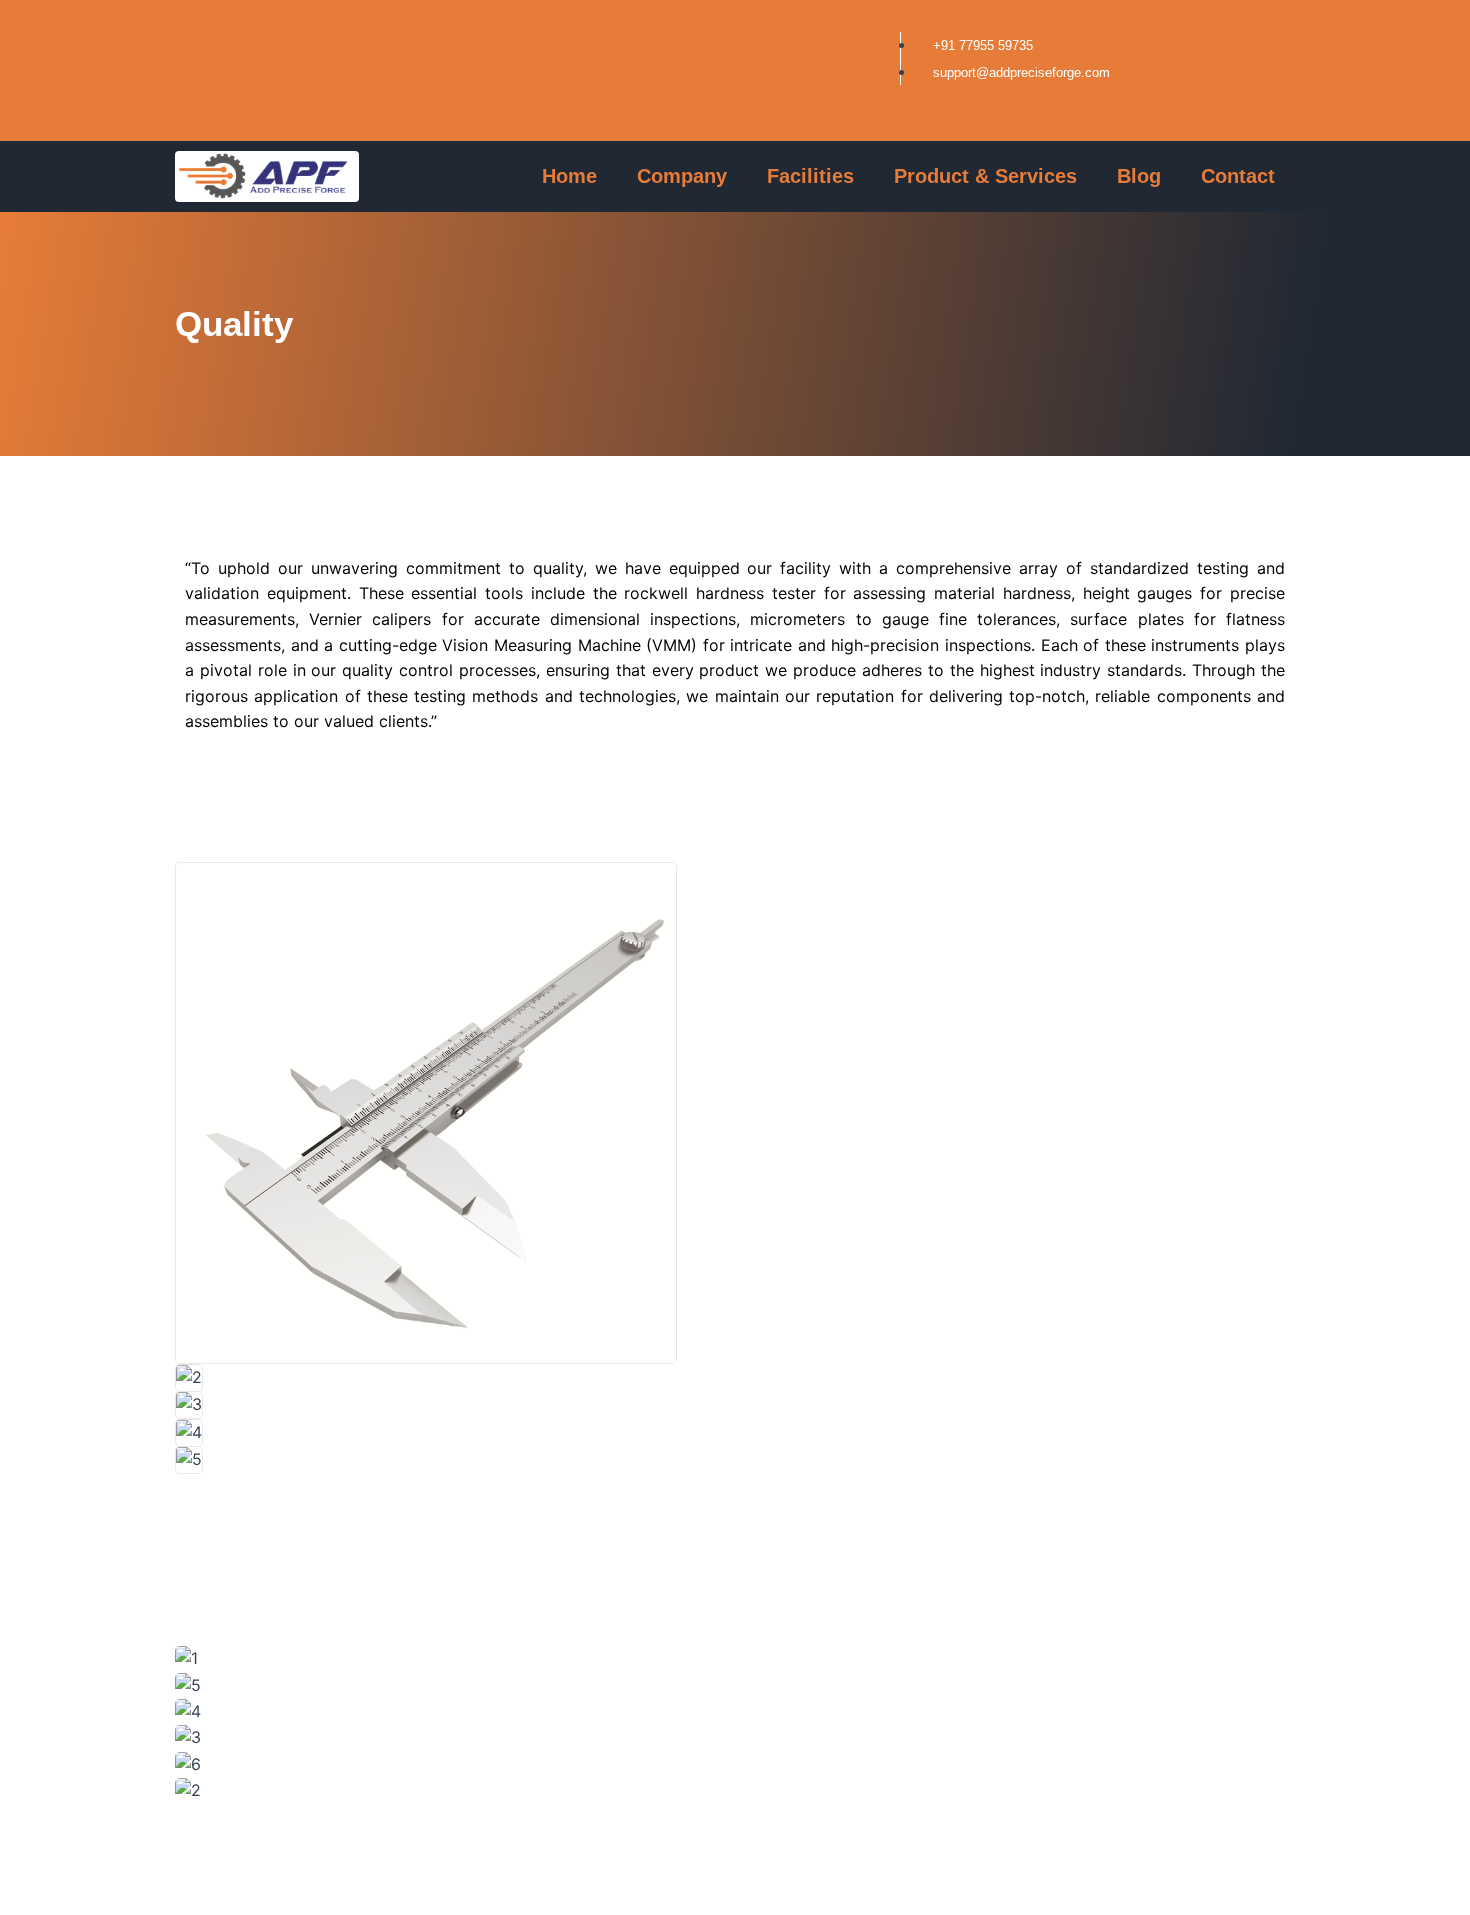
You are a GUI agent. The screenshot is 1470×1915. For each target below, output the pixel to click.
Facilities (810, 176)
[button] (735, 1487)
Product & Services (985, 176)
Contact (1238, 176)
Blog (1139, 176)
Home (569, 176)
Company (682, 176)
